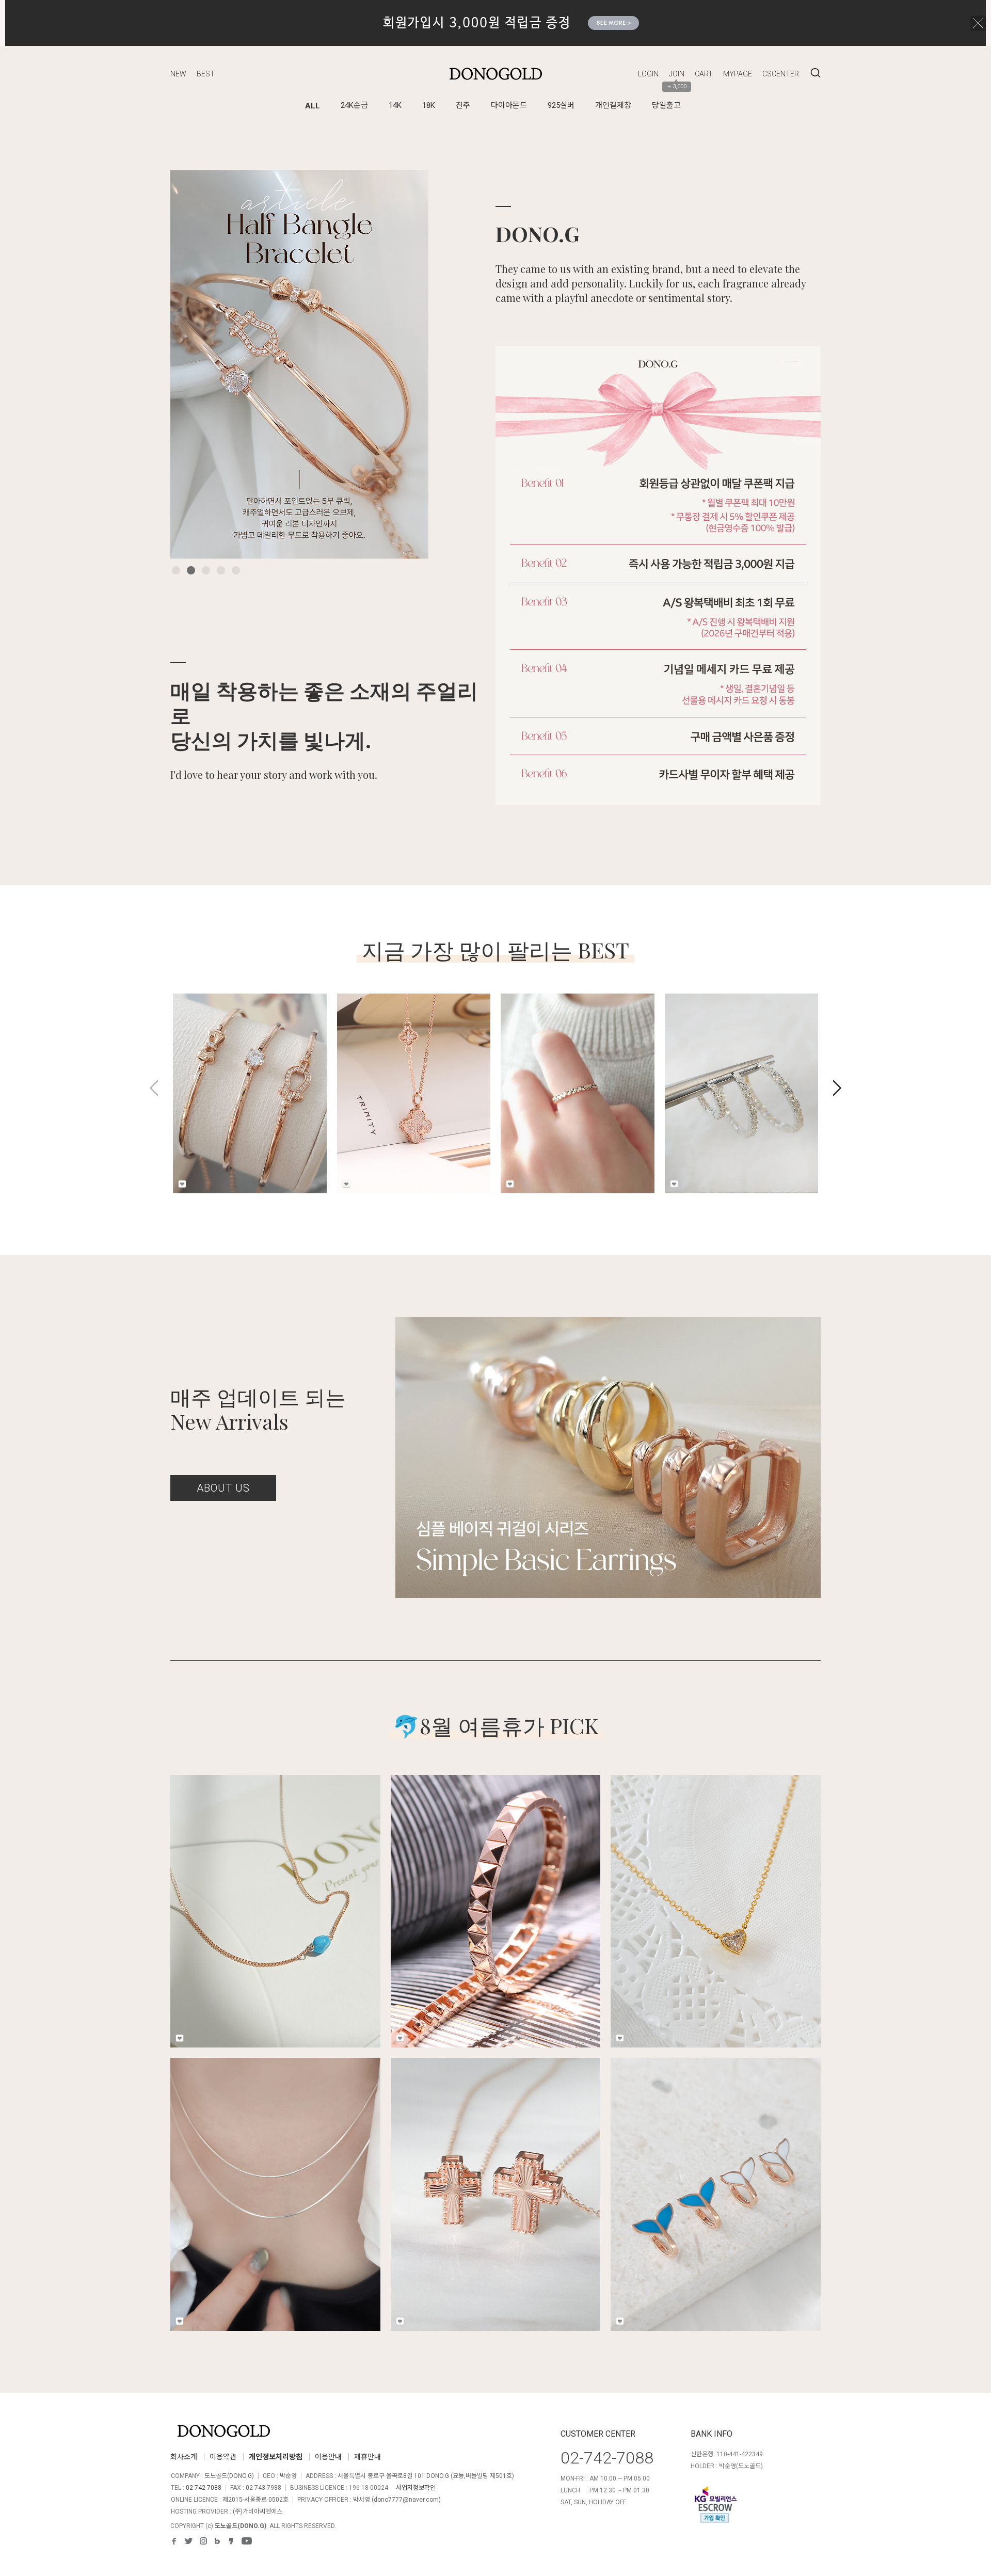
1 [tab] (176, 570)
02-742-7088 (204, 2488)
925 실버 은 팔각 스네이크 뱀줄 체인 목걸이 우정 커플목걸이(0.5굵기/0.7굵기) (275, 2179)
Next (405, 364)
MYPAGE (738, 74)
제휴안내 (367, 2457)
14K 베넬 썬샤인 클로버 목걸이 (402, 1065)
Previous (194, 364)
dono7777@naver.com (406, 2500)
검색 (816, 73)
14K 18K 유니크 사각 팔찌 (495, 1889)
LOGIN (648, 74)
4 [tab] (221, 570)
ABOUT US (223, 1488)
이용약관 (223, 2457)
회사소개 (184, 2457)
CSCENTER (781, 74)
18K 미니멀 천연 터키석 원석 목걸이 (275, 1889)
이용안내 (328, 2457)
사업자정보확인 (416, 2488)
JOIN (677, 74)
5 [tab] (236, 570)
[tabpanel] (299, 364)
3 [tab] (206, 570)
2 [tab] (191, 570)
